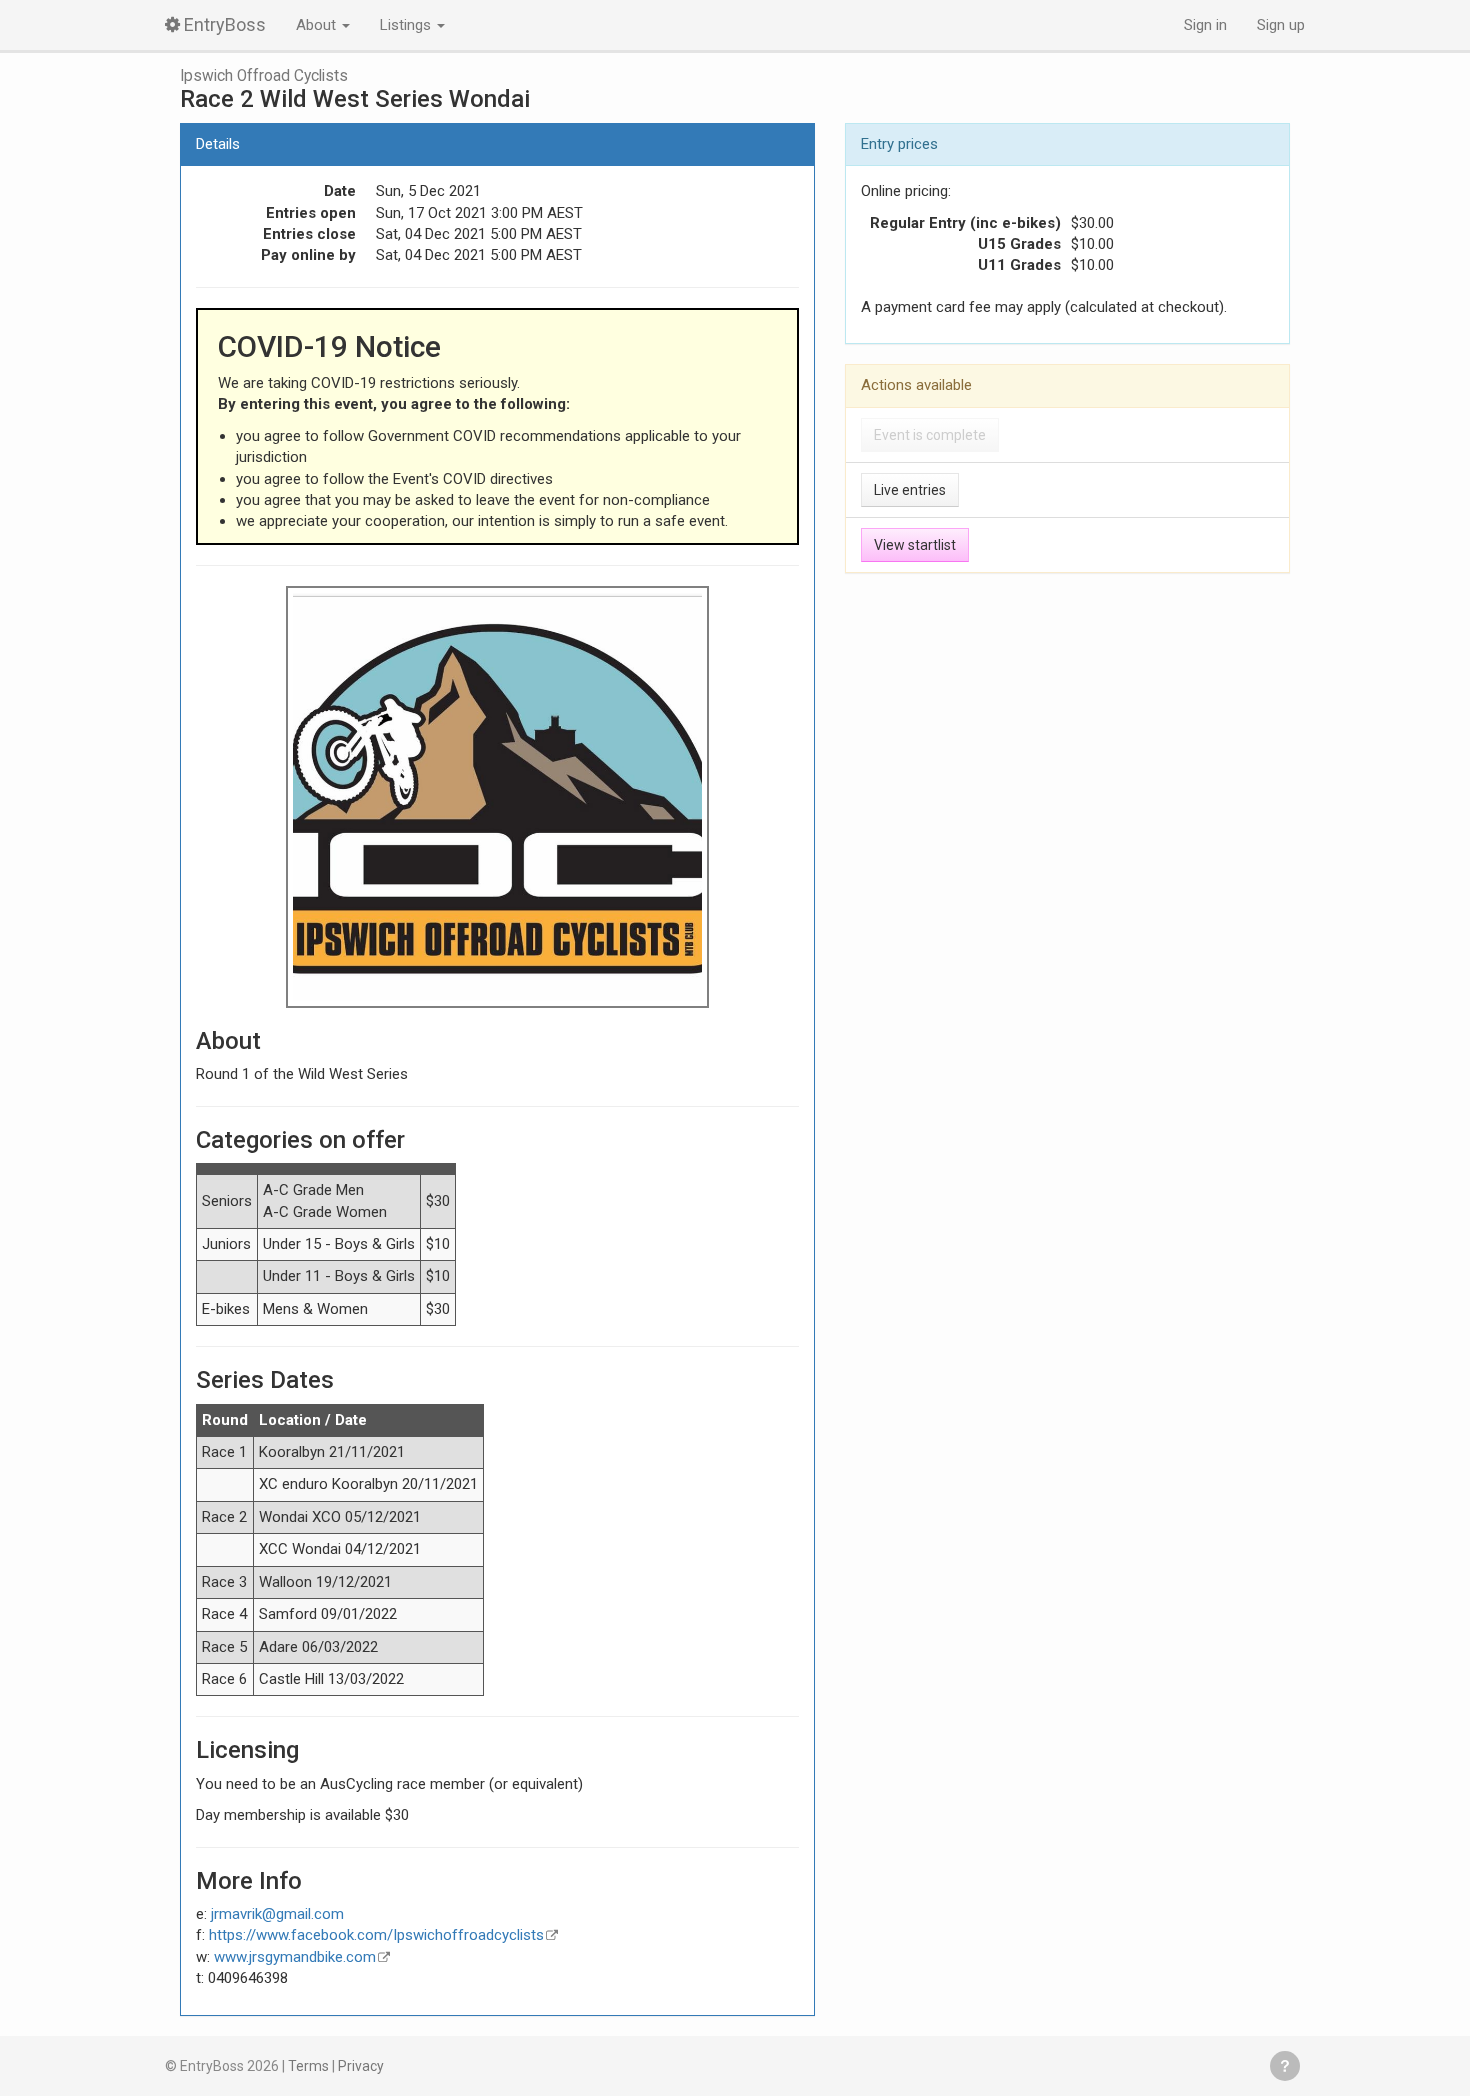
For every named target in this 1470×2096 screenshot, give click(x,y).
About (318, 25)
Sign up (1281, 25)
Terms (308, 2066)
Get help (1285, 2066)
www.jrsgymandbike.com (295, 1957)
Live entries (910, 490)
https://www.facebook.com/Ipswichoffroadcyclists (376, 1935)
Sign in (1205, 25)
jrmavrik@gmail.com (277, 1914)
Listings (407, 25)
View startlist (915, 545)
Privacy (361, 2066)
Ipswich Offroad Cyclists (264, 76)
